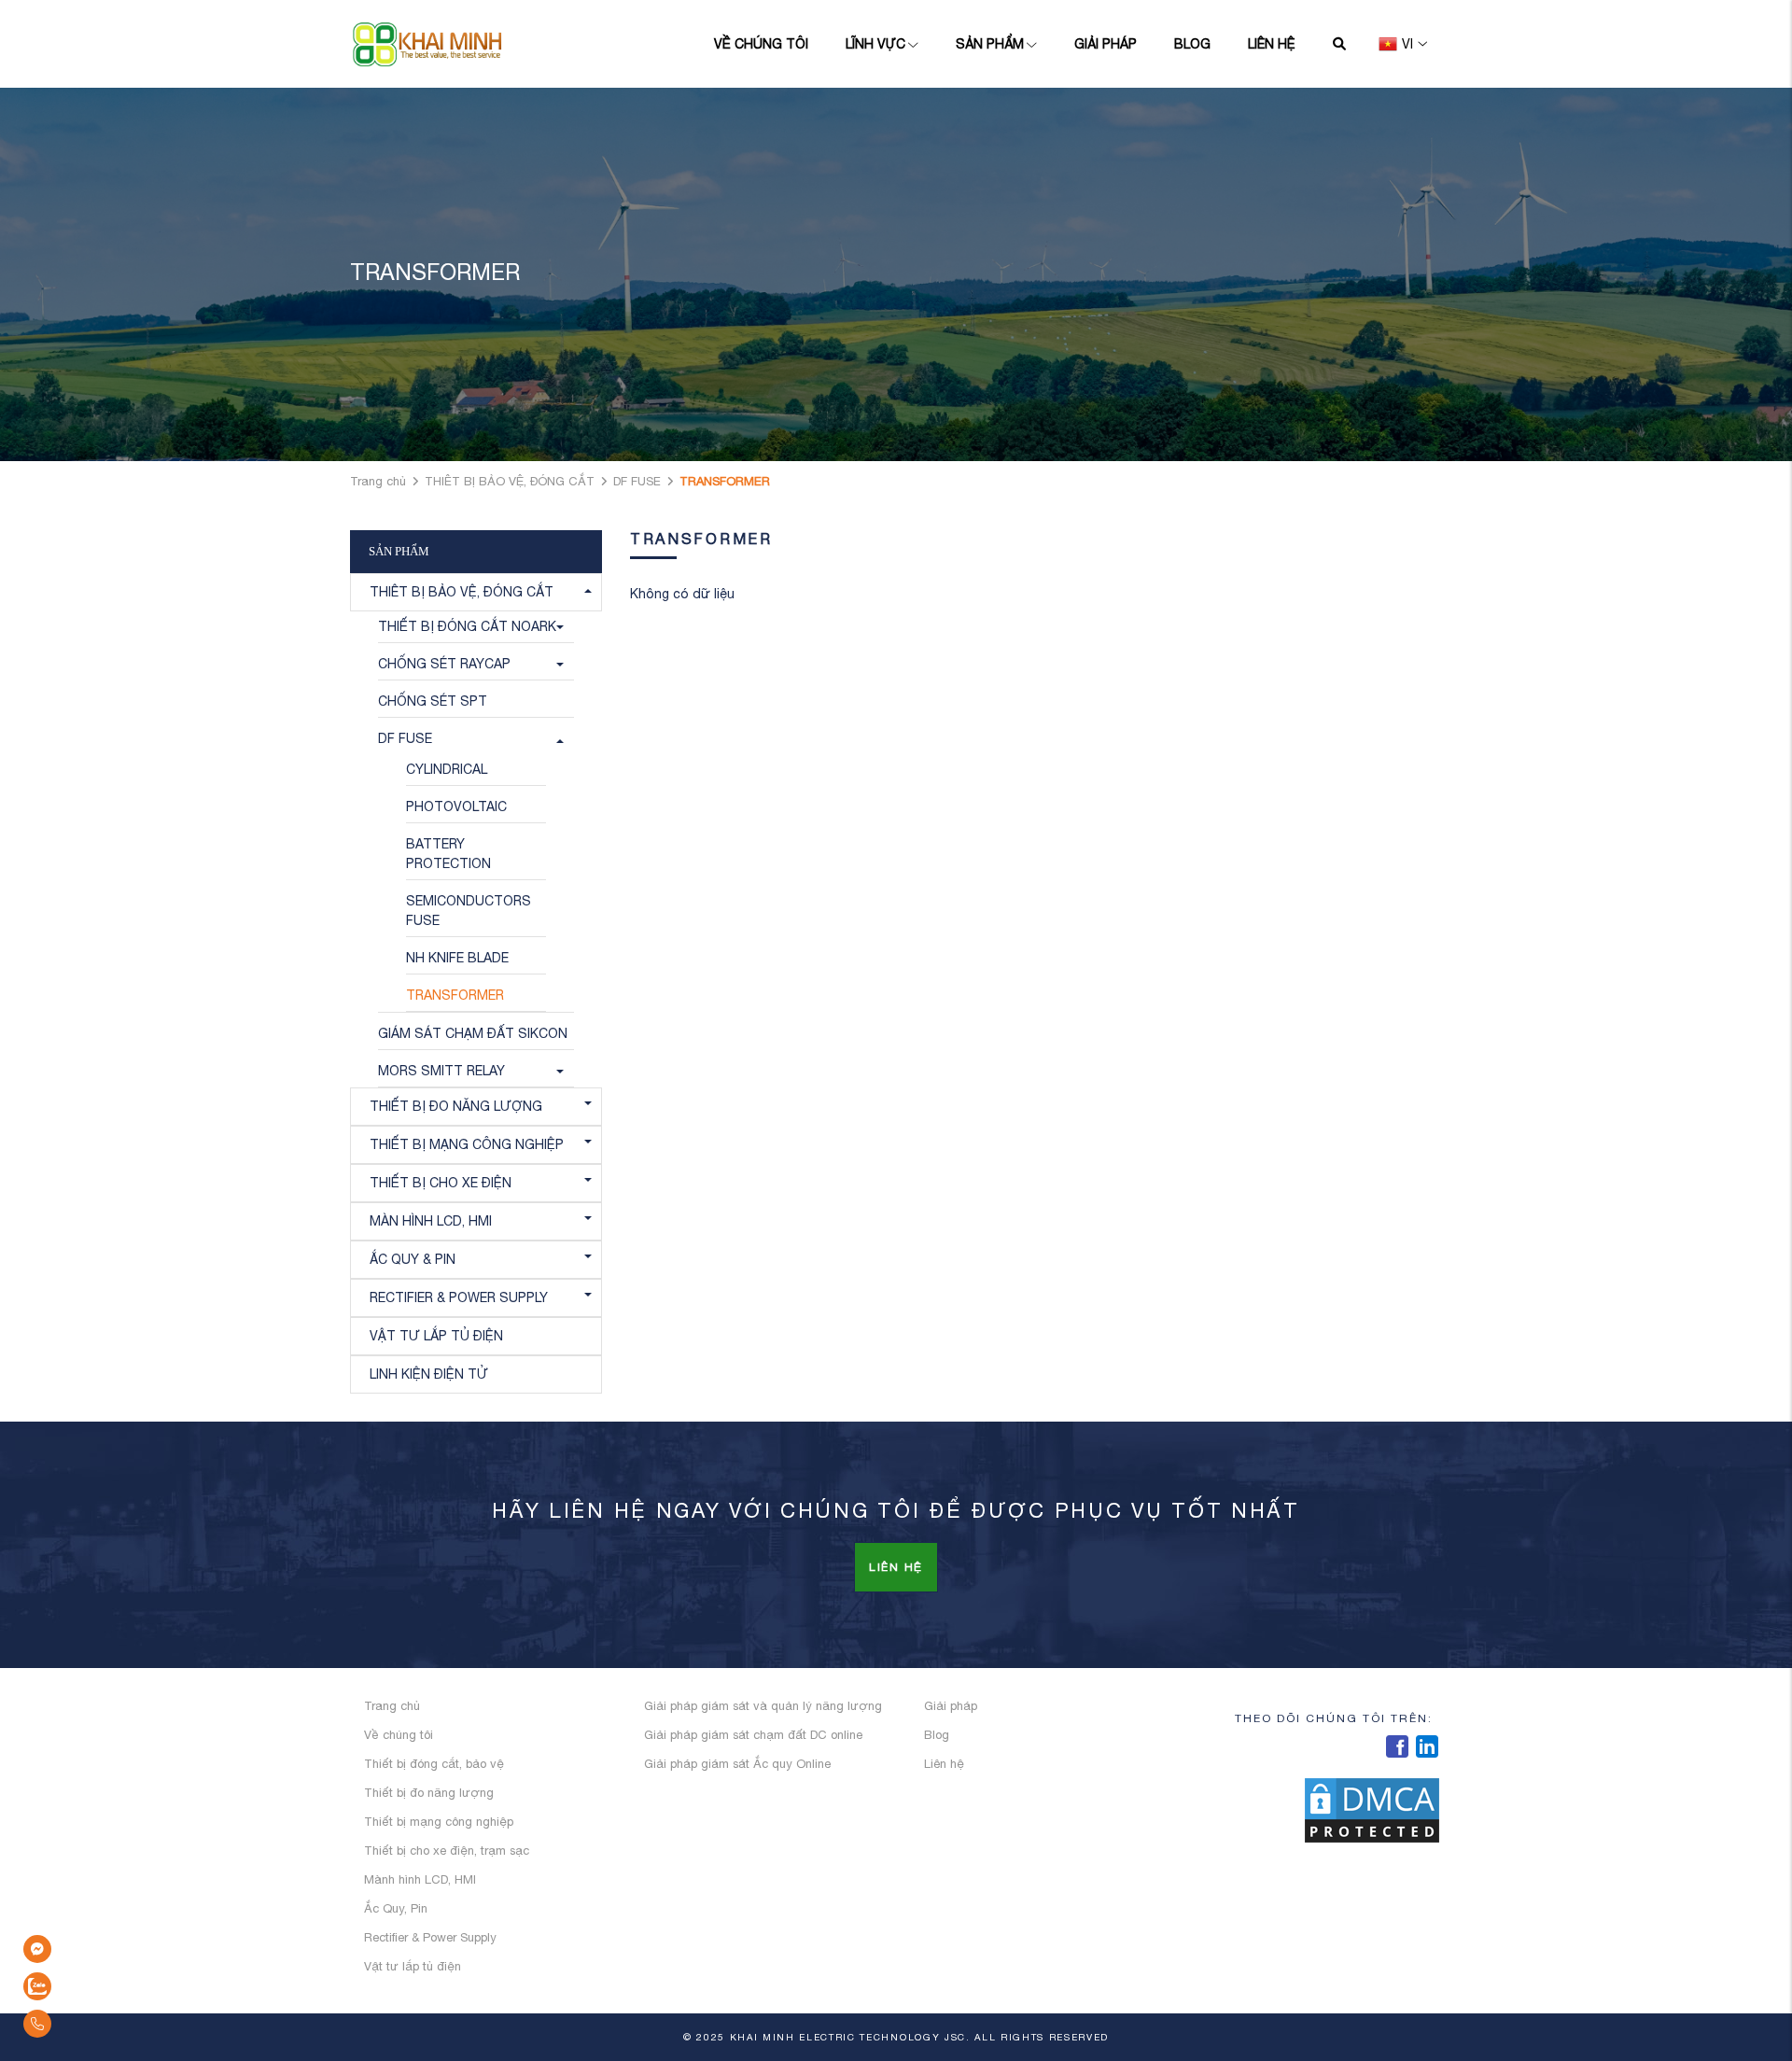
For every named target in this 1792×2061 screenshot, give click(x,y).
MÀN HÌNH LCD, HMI (431, 1221)
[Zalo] (84, 1986)
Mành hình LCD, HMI (420, 1879)
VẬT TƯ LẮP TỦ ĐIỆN (436, 1336)
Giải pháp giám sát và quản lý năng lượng (763, 1706)
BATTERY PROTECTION (448, 854)
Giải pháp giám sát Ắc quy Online (737, 1764)
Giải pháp (1106, 44)
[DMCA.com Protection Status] (1372, 1809)
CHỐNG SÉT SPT (433, 701)
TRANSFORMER (455, 995)
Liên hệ (1272, 44)
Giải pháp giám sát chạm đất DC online (753, 1735)
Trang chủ (378, 481)
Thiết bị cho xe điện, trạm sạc (447, 1851)
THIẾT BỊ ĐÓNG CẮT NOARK (467, 626)
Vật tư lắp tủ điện (413, 1966)
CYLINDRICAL (447, 769)
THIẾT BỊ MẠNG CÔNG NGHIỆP (467, 1144)
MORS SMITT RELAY (441, 1071)
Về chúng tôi (761, 44)
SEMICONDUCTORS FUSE (469, 911)
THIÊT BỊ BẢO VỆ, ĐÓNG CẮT (510, 481)
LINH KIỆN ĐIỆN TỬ (429, 1374)
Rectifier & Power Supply (430, 1937)
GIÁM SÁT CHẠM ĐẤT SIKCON (473, 1033)
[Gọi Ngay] (84, 2024)
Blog (1192, 44)
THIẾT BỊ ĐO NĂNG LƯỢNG (456, 1106)
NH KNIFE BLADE (457, 958)
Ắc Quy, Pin (396, 1908)
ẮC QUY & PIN (413, 1259)
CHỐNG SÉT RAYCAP (444, 664)
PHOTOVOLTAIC (456, 806)
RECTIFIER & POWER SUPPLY (459, 1297)
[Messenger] (84, 1949)
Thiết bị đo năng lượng (429, 1793)
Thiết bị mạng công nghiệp (439, 1822)
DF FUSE (637, 481)
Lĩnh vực (875, 44)
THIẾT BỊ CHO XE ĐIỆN (441, 1183)
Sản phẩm (990, 44)
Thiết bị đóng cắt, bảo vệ (434, 1764)
